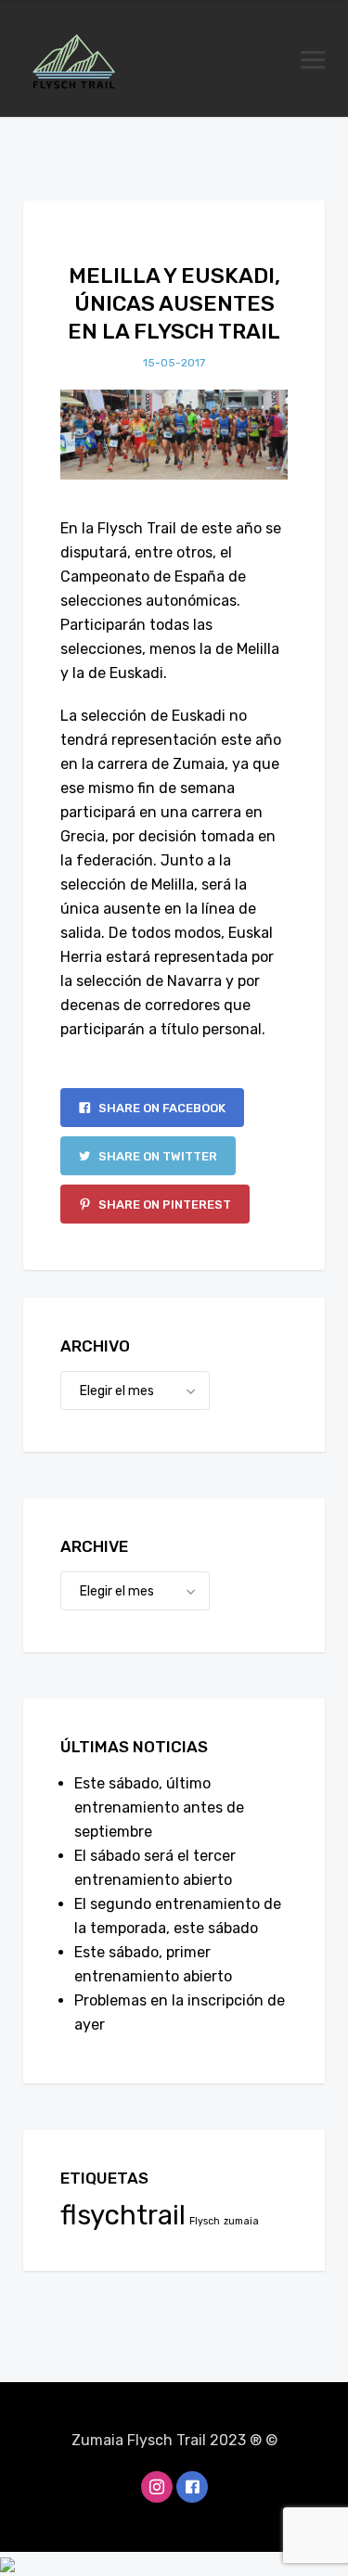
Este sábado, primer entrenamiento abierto (153, 1964)
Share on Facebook (161, 1108)
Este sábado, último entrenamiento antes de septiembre (159, 1807)
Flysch (205, 2221)
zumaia (241, 2221)
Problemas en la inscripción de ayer (180, 2012)
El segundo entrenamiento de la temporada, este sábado (178, 1916)
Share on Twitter (156, 1156)
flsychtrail (123, 2215)
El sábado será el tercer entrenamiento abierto (155, 1868)
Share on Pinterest (163, 1205)
